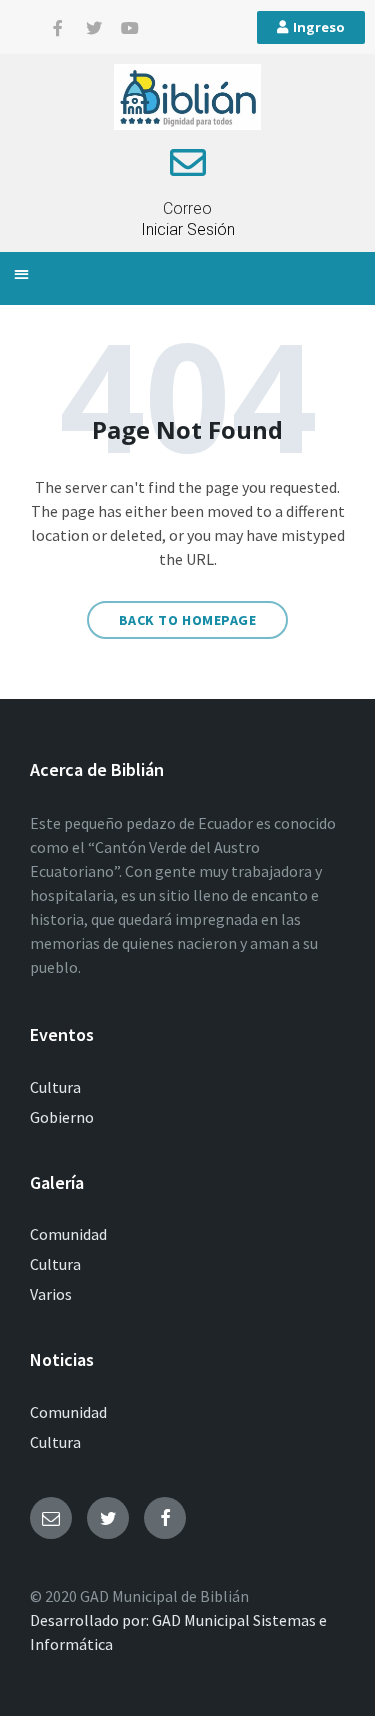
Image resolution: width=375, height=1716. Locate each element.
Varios (51, 1294)
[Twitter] (94, 28)
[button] (21, 273)
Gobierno (62, 1117)
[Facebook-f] (58, 28)
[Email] (51, 1518)
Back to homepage (188, 620)
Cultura (55, 1087)
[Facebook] (165, 1518)
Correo (187, 208)
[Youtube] (130, 28)
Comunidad (68, 1234)
